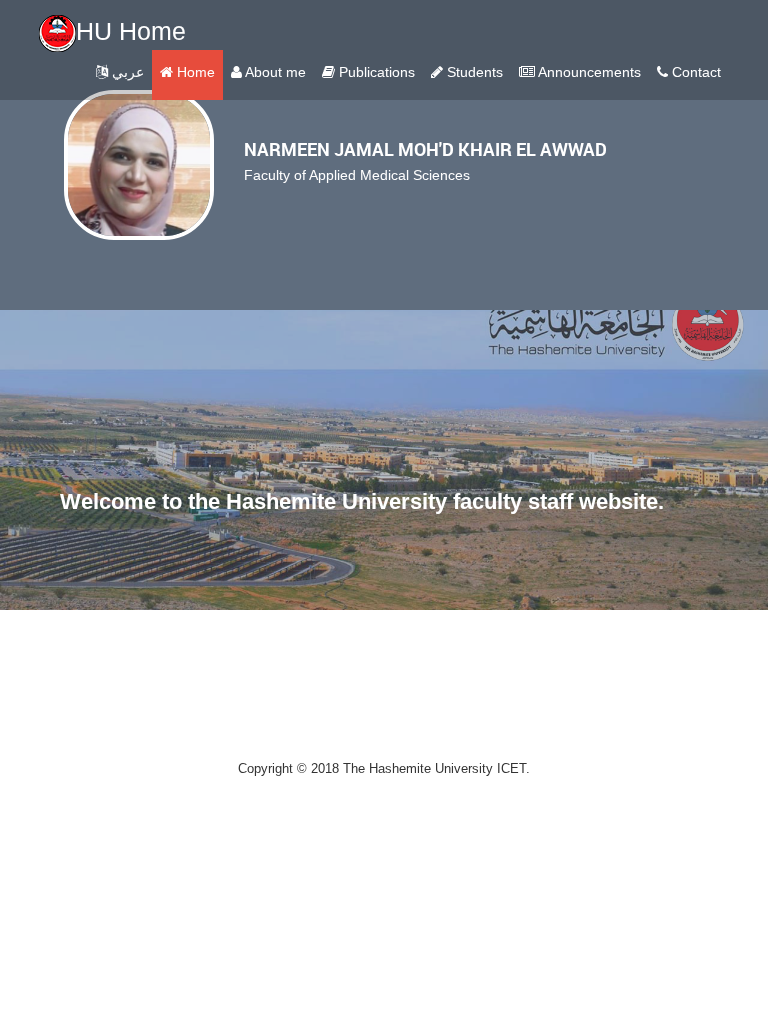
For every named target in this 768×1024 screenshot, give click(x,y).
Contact (694, 72)
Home (194, 72)
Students (473, 72)
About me (274, 72)
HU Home (131, 31)
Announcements (588, 72)
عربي (126, 72)
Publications (375, 72)
